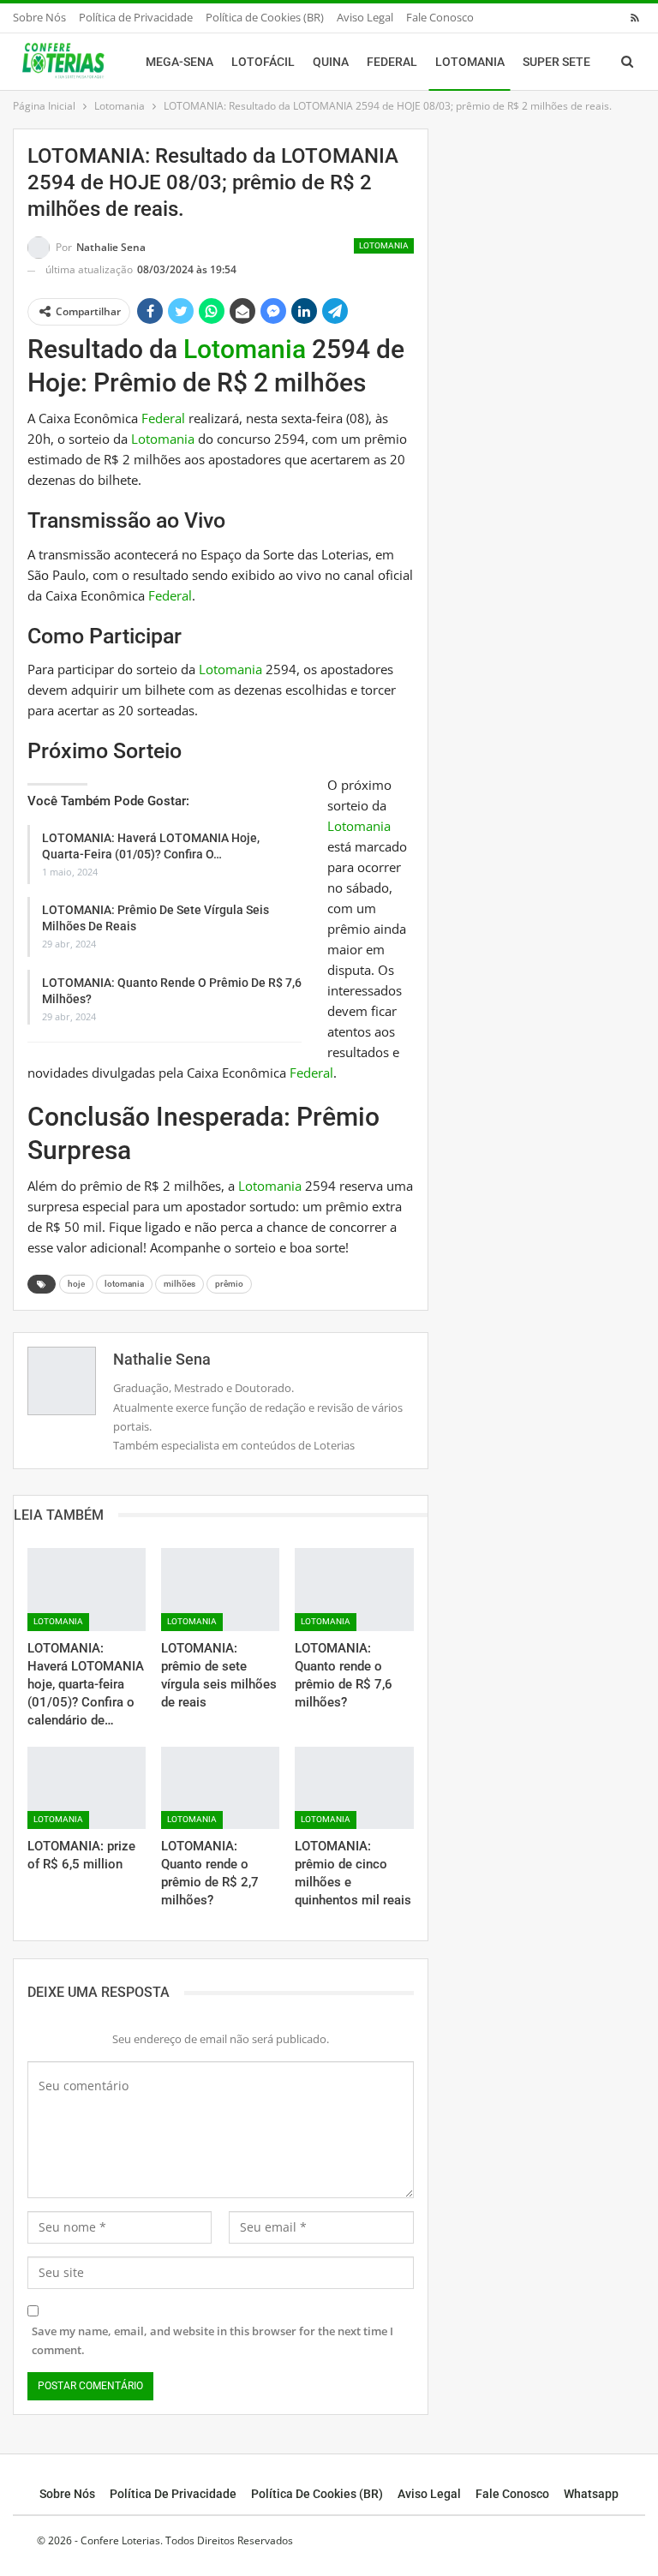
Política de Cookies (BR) (265, 17)
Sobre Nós (39, 17)
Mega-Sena (179, 62)
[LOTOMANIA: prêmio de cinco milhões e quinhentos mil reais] (354, 1788)
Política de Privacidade (136, 17)
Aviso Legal (365, 17)
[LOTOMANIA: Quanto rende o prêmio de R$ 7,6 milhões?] (354, 1590)
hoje (76, 1284)
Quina (331, 62)
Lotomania (470, 62)
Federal (392, 62)
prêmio (229, 1284)
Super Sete (556, 62)
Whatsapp (591, 2494)
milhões (179, 1284)
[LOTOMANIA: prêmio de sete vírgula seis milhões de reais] (220, 1590)
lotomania (124, 1284)
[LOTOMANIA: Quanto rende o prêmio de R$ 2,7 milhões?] (220, 1788)
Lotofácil (263, 62)
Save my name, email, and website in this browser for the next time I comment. (212, 2340)
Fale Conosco (440, 17)
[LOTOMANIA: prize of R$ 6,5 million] (87, 1788)
